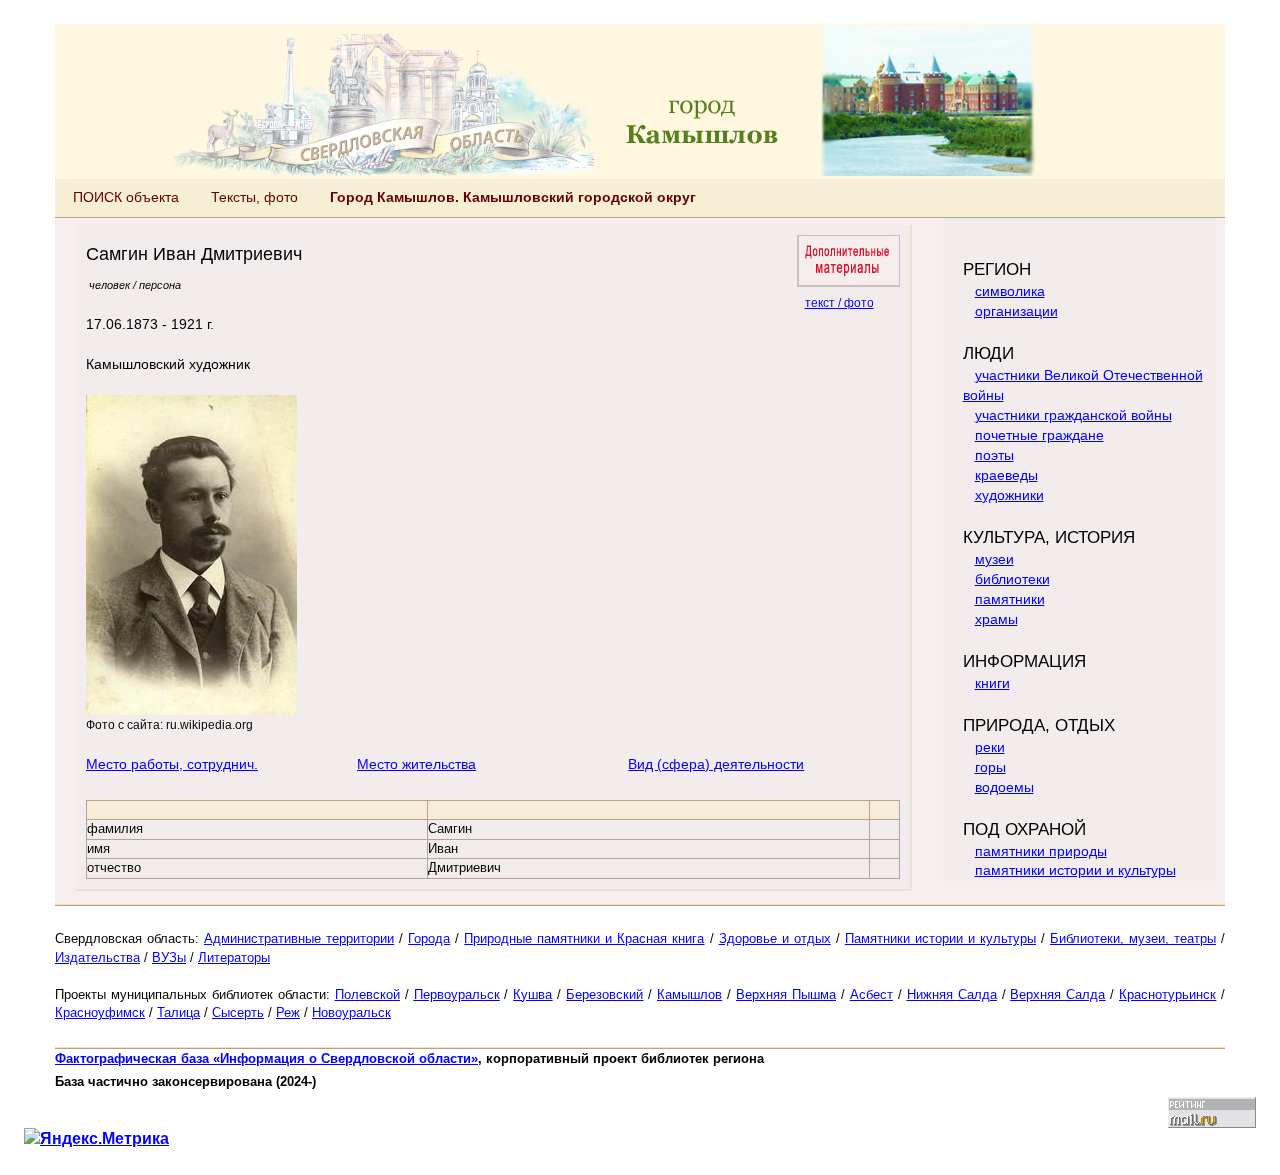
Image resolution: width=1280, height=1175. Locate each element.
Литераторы (234, 957)
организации (1016, 311)
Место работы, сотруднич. (172, 764)
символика (1010, 291)
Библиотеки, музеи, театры (1133, 938)
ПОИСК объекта (126, 197)
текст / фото (839, 302)
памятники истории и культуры (1075, 870)
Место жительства (416, 764)
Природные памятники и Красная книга (584, 938)
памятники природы (1041, 851)
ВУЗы (169, 957)
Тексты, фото (254, 197)
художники (1009, 495)
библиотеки (1012, 579)
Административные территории (299, 938)
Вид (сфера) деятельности (716, 764)
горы (990, 767)
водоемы (1004, 787)
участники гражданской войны (1073, 415)
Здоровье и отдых (775, 938)
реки (990, 747)
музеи (994, 559)
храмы (996, 619)
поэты (994, 455)
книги (992, 683)
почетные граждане (1039, 435)
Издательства (97, 957)
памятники (1010, 599)
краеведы (1006, 475)
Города (429, 938)
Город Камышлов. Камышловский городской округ (513, 197)
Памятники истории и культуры (940, 938)
